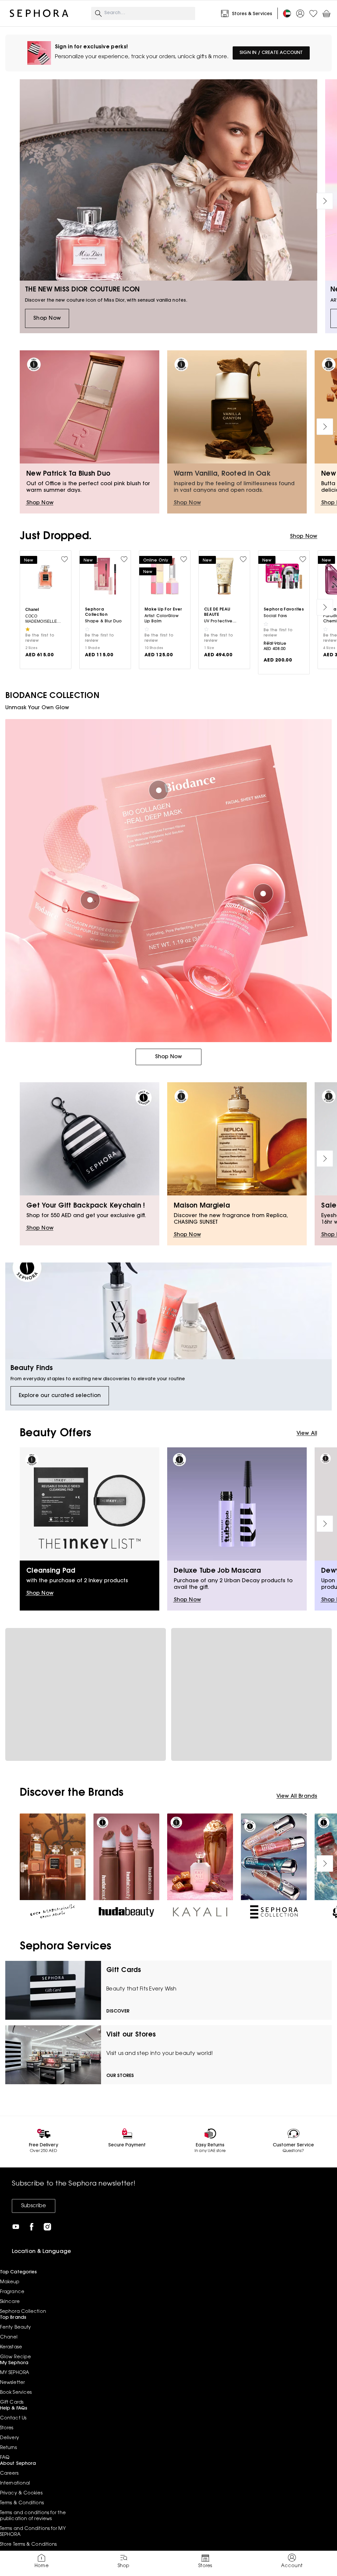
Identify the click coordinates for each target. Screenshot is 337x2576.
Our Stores (120, 2076)
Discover (118, 2012)
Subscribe (34, 2206)
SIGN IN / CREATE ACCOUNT (271, 53)
